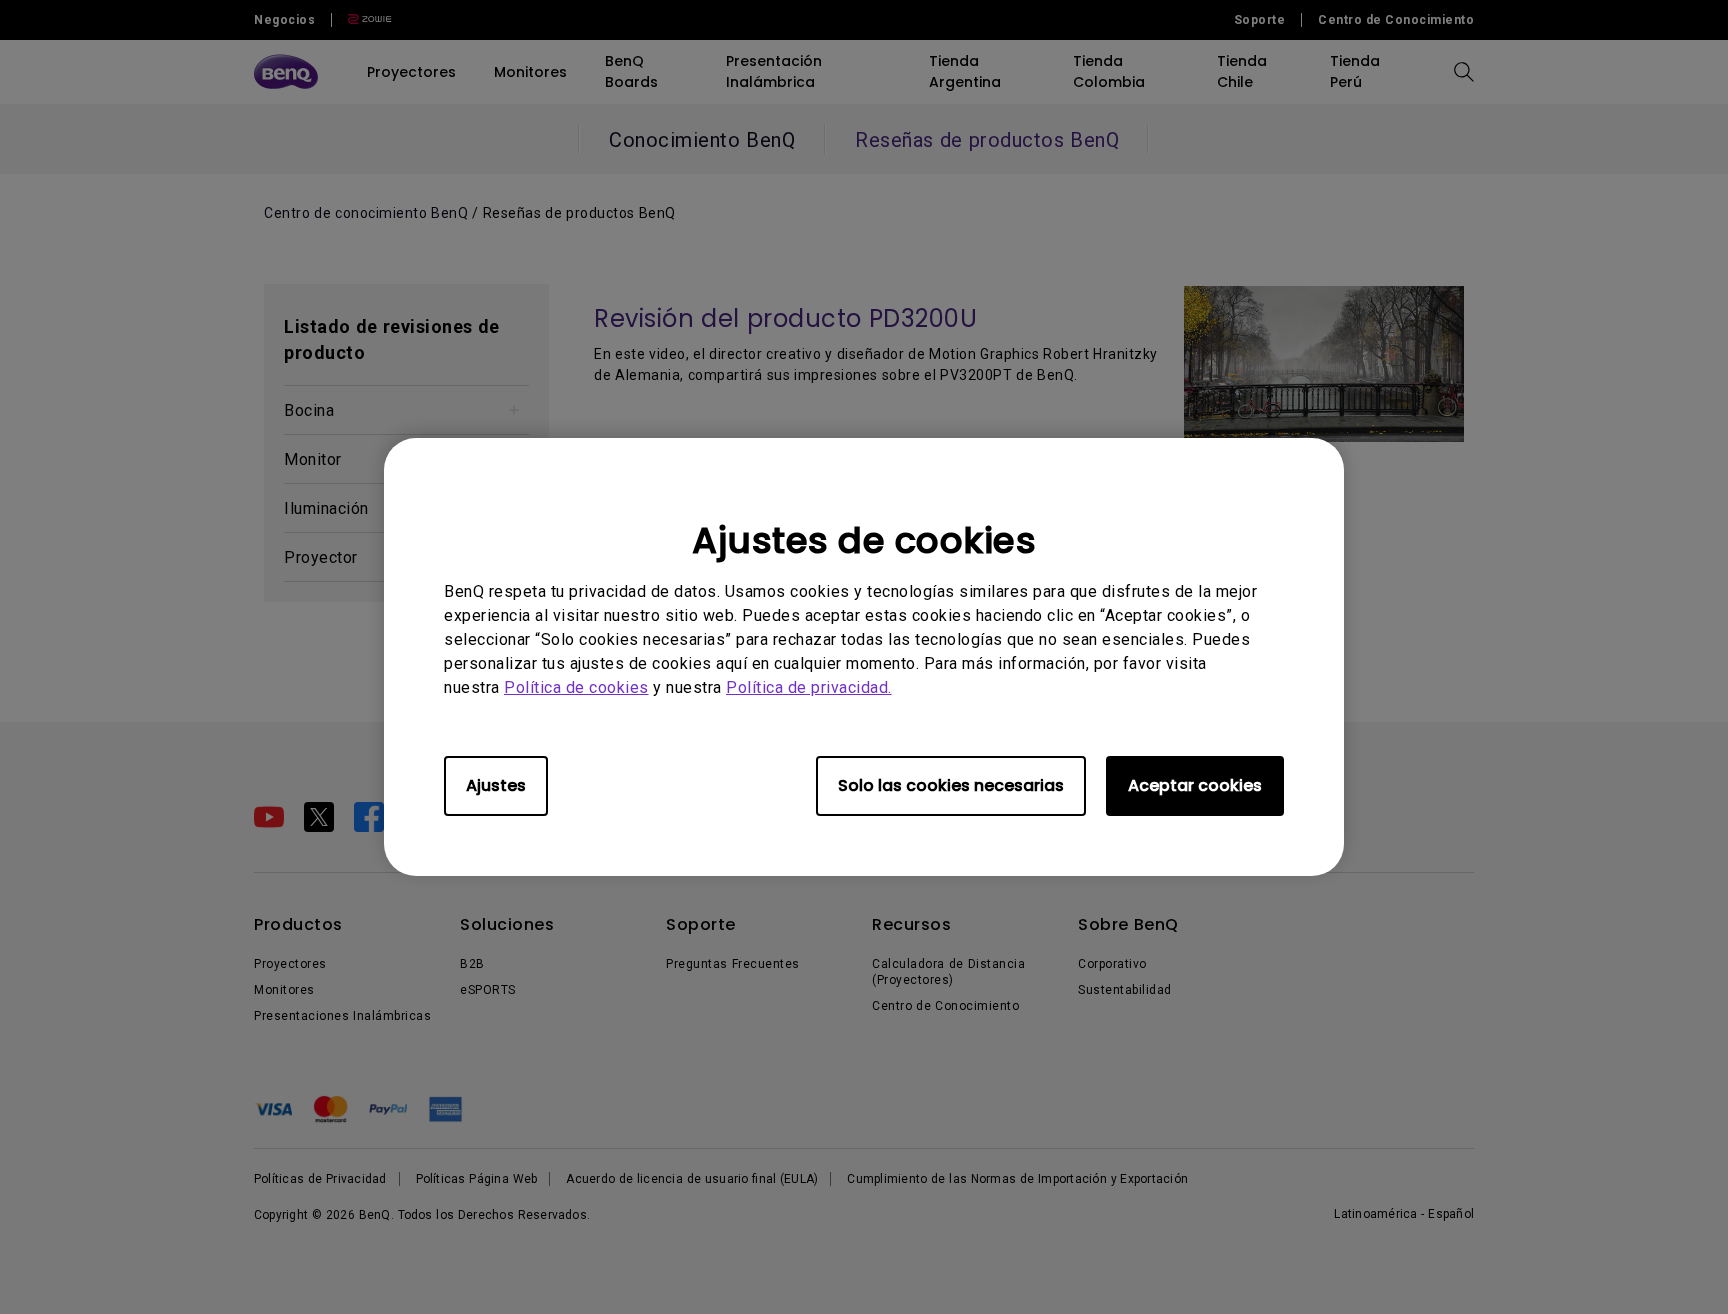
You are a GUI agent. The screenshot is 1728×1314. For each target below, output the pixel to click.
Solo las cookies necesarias (951, 785)
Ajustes (496, 785)
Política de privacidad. (809, 687)
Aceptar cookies (1195, 785)
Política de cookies (576, 687)
